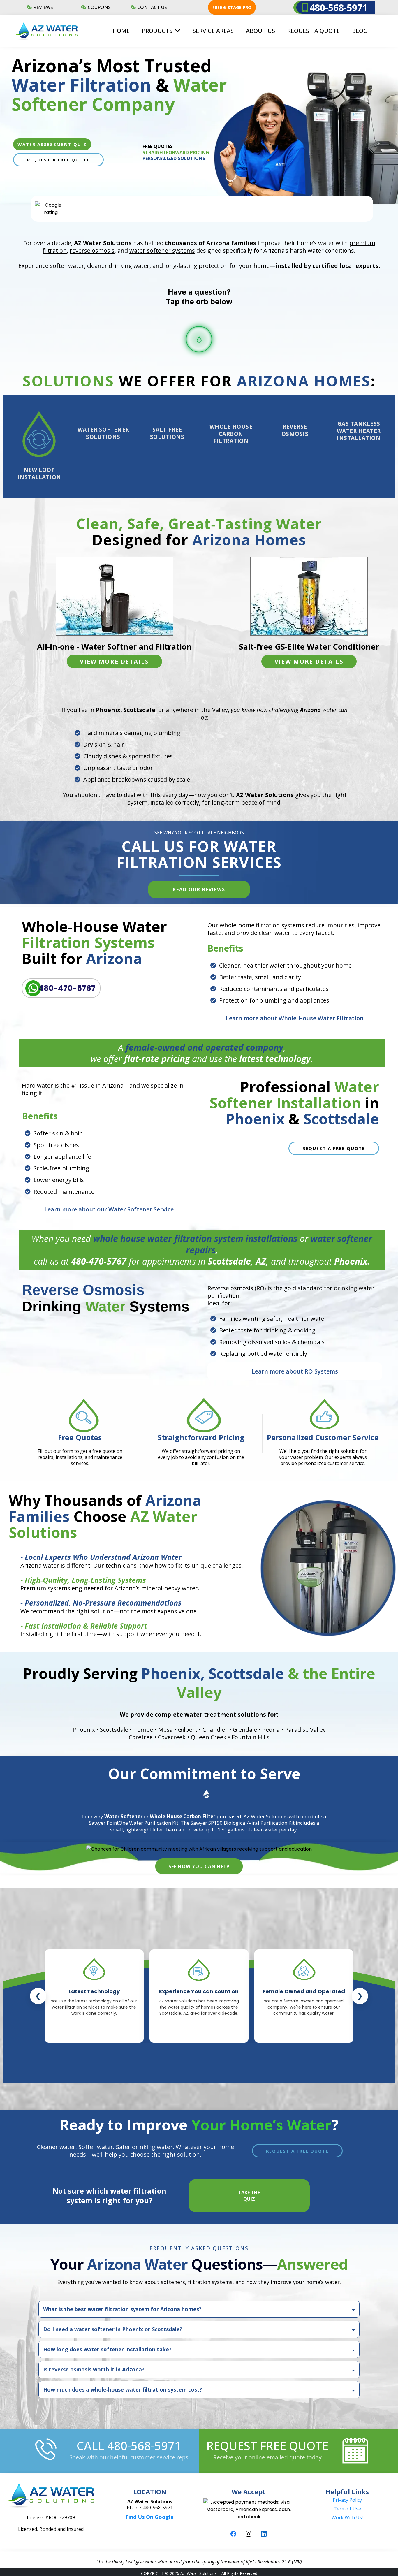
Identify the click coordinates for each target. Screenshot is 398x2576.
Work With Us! (347, 2517)
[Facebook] (233, 2534)
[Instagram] (249, 2534)
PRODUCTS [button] (158, 31)
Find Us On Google (150, 2517)
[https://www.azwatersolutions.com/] (47, 31)
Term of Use (347, 2509)
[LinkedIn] (264, 2534)
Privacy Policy (347, 2500)
